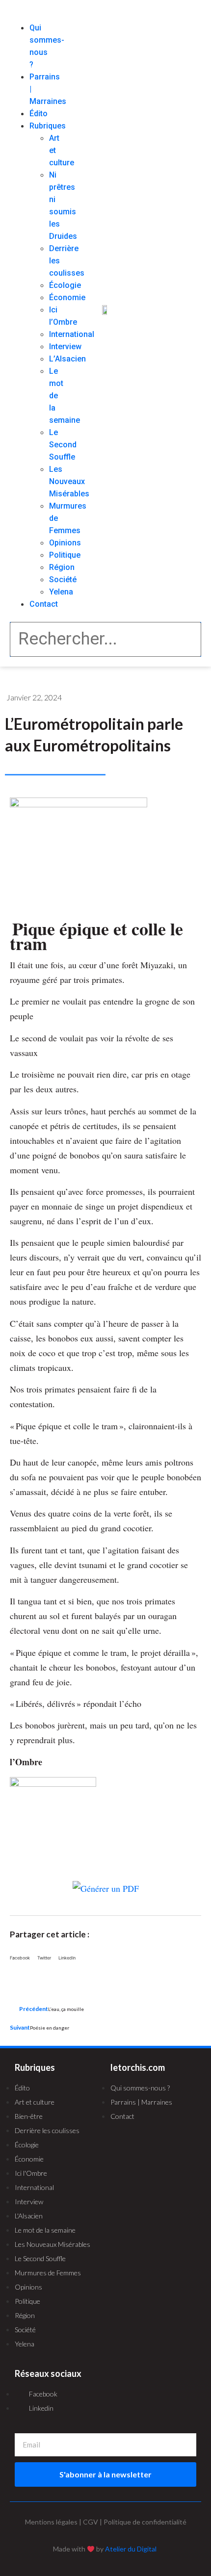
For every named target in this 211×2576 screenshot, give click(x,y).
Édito (39, 114)
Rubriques (48, 126)
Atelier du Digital (131, 2549)
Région (62, 567)
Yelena (61, 592)
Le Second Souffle (63, 445)
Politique (65, 555)
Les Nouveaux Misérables (69, 481)
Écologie (65, 285)
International (72, 334)
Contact (44, 604)
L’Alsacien (67, 359)
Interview (65, 347)
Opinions (65, 543)
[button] (24, 16)
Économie (67, 297)
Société (63, 580)
